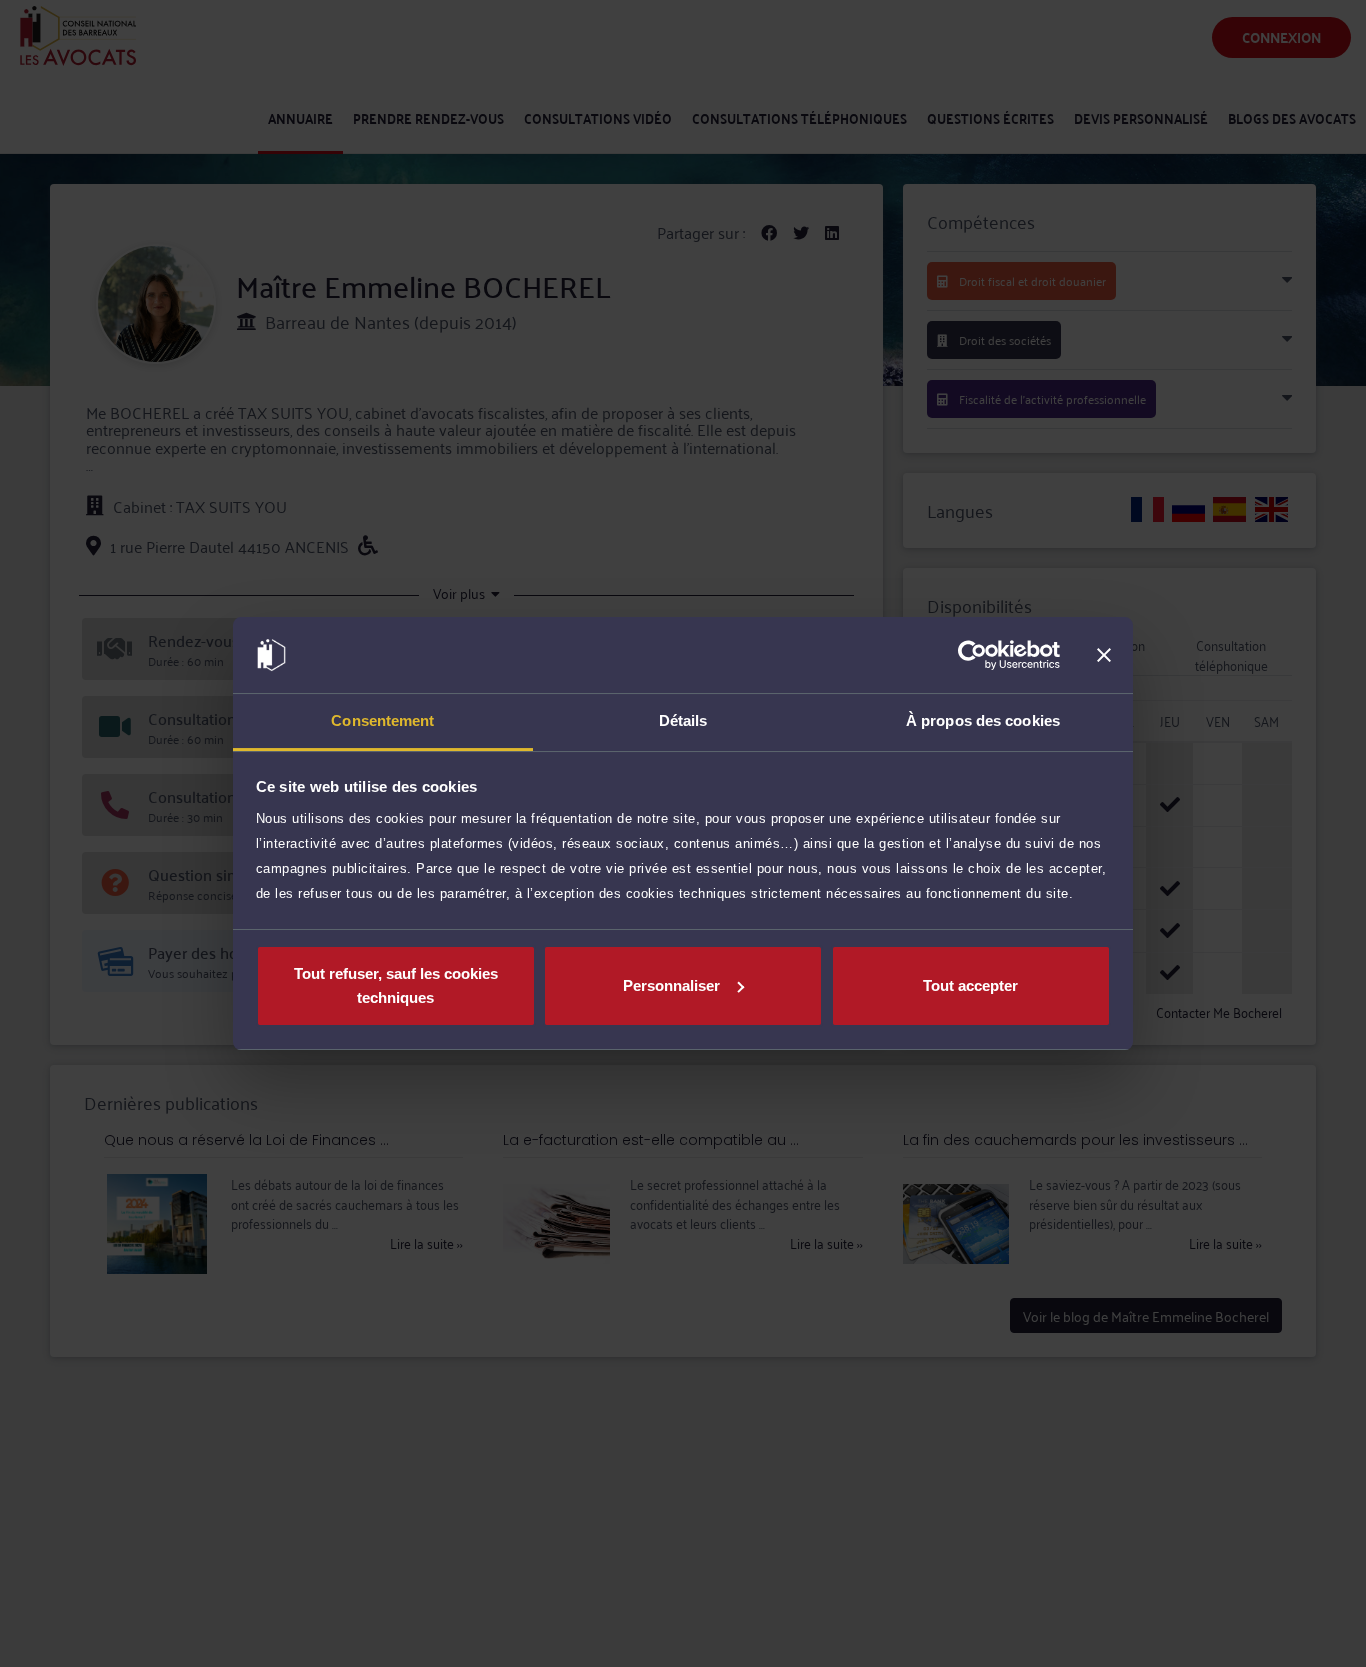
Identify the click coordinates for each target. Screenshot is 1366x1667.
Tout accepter (970, 985)
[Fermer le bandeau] (1104, 655)
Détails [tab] (683, 720)
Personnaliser (671, 985)
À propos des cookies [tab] (983, 720)
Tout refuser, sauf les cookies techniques (396, 985)
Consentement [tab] (382, 720)
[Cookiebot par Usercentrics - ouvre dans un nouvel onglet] (972, 655)
